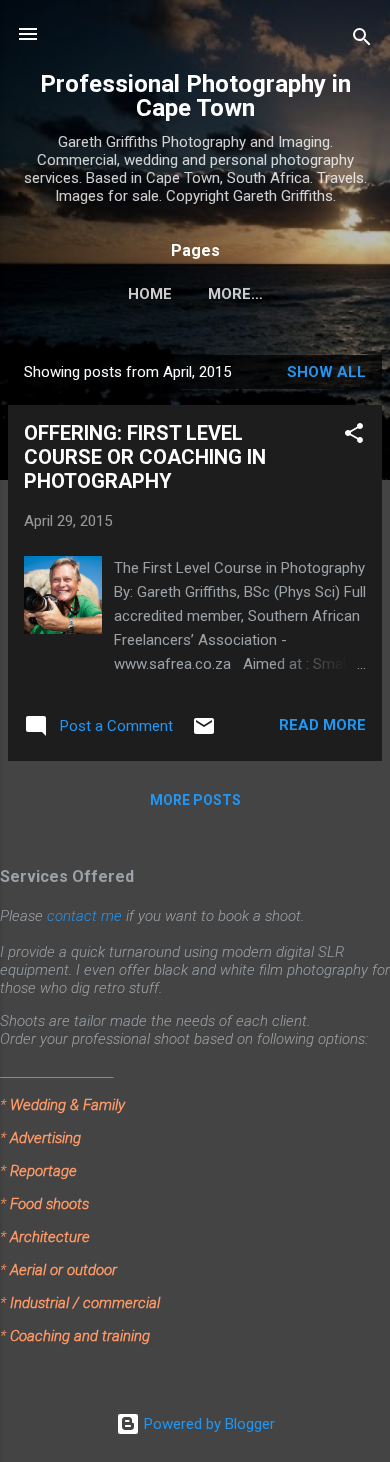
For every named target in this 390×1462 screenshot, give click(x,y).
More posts (195, 800)
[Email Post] (204, 733)
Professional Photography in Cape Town (195, 96)
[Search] (362, 40)
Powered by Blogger (207, 1424)
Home (150, 294)
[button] (354, 436)
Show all (326, 372)
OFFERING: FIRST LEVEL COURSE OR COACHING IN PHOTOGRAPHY (145, 457)
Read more (322, 725)
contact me (84, 916)
